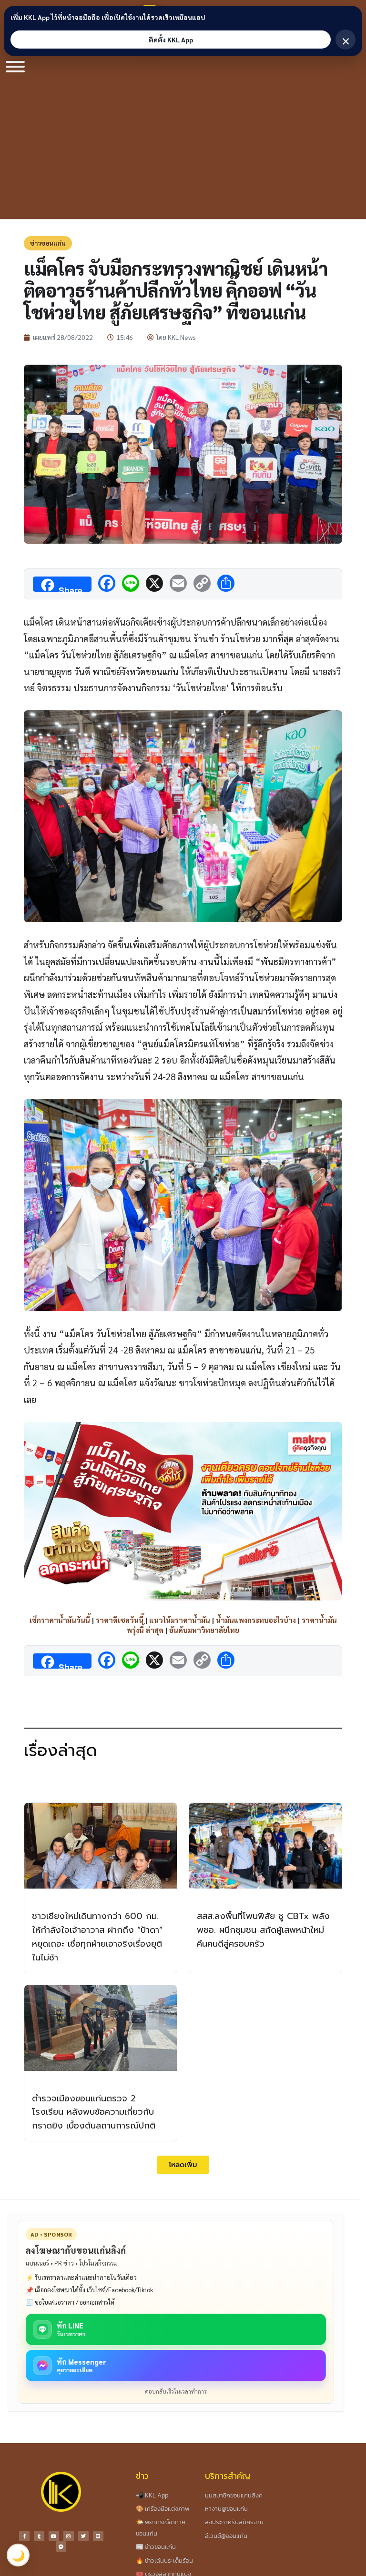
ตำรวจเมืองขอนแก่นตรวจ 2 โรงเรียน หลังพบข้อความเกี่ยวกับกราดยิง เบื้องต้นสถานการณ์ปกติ (94, 2112)
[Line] (98, 2536)
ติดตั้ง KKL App (171, 40)
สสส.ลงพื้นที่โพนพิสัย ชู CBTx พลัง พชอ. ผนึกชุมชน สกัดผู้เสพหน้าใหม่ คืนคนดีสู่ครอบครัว (263, 1930)
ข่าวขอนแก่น (48, 243)
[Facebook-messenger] (61, 2546)
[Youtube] (54, 2536)
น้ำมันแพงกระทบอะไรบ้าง (256, 1620)
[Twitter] (83, 2536)
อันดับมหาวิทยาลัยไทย (204, 1630)
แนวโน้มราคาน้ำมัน (180, 1620)
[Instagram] (69, 2536)
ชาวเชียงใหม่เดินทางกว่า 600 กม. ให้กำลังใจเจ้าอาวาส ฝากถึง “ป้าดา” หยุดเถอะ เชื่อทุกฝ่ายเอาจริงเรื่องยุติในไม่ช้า (97, 1937)
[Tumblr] (39, 2536)
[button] (183, 2165)
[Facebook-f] (24, 2536)
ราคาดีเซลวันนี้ (120, 1620)
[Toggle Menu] (15, 67)
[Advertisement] (183, 148)
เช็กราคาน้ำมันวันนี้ (60, 1620)
